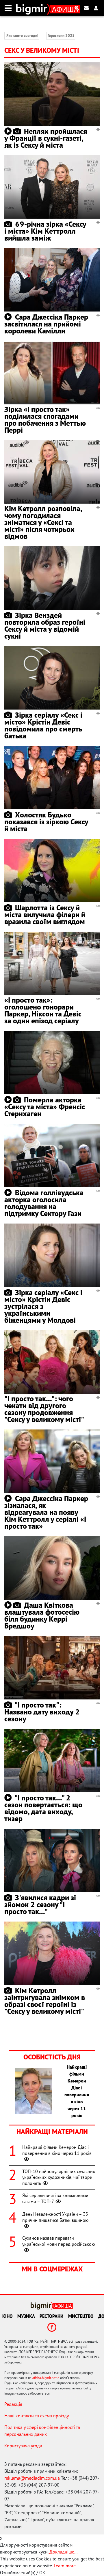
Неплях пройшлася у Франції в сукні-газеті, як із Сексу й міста (46, 138)
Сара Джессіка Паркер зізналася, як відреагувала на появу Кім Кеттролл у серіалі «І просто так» (46, 1512)
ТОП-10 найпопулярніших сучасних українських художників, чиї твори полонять (59, 2177)
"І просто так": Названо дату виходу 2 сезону (42, 1712)
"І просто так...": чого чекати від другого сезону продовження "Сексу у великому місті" (44, 1409)
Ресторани (52, 2316)
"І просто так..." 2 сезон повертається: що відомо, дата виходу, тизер (43, 1808)
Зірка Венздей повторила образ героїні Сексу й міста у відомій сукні (45, 625)
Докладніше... (63, 2552)
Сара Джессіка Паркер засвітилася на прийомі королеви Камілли (46, 324)
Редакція (13, 2404)
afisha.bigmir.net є (46, 2378)
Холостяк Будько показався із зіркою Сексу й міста (46, 822)
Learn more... (66, 2566)
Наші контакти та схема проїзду (37, 2416)
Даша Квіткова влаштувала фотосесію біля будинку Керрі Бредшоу (42, 1615)
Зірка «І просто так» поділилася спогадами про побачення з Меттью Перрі (45, 420)
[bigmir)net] (33, 8)
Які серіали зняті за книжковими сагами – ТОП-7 (55, 2198)
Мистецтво (81, 2316)
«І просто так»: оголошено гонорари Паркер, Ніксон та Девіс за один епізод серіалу (43, 1010)
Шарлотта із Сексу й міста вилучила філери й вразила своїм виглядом (45, 914)
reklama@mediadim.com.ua (32, 2478)
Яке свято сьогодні (22, 36)
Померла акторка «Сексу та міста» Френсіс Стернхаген (45, 1107)
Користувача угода (23, 2446)
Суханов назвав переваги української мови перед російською (59, 2241)
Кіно (8, 2316)
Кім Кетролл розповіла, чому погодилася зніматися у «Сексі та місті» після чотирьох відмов (43, 522)
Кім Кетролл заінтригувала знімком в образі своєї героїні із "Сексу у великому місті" (45, 2001)
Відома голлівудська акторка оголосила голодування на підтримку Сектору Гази (44, 1203)
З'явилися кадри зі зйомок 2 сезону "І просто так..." (40, 1904)
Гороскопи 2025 (61, 36)
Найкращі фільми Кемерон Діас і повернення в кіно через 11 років (57, 2150)
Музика (26, 2316)
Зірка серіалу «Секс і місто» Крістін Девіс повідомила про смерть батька (43, 725)
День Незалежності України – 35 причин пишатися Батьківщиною (55, 2217)
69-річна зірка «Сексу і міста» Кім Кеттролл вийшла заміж (45, 231)
